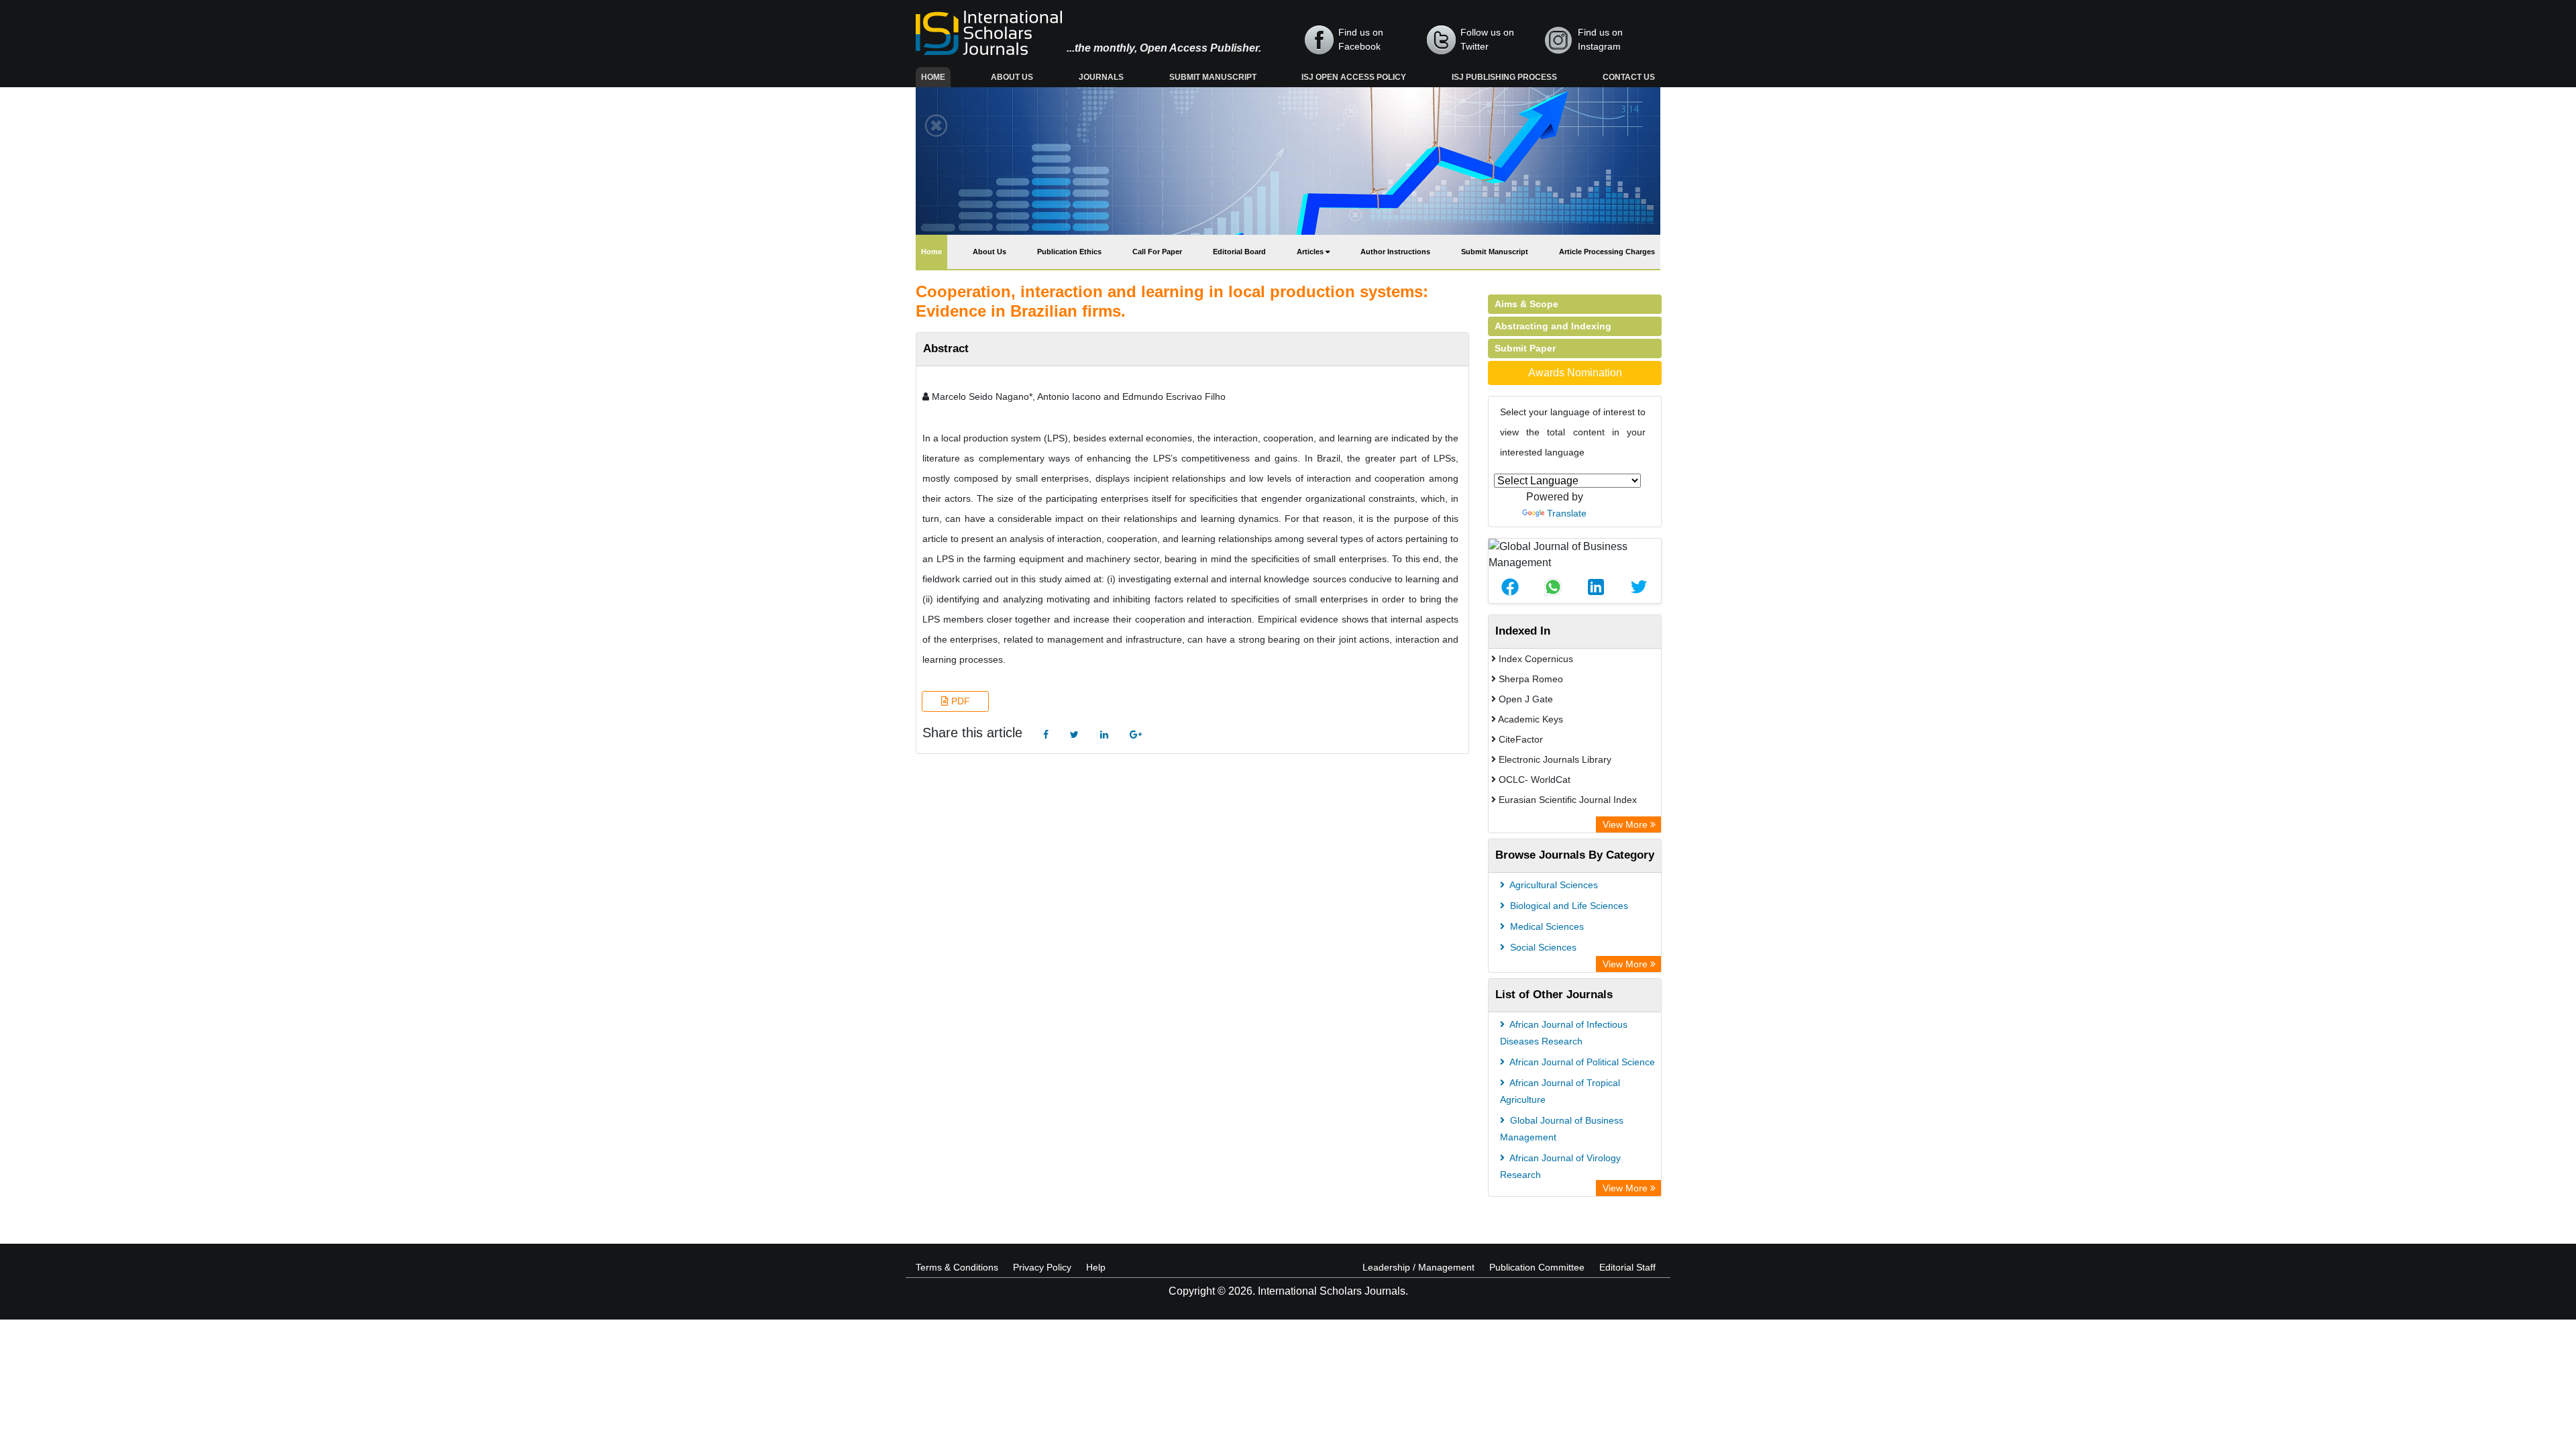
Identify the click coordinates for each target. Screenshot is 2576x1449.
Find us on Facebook (1361, 39)
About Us (1012, 77)
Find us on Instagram (1600, 39)
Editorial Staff (1627, 1267)
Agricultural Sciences (1553, 885)
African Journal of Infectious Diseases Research (1564, 1033)
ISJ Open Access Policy (1354, 77)
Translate (1567, 513)
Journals (1101, 77)
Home (936, 77)
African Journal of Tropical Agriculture (1560, 1091)
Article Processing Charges (1607, 252)
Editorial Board (1239, 252)
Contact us (1629, 77)
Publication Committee (1537, 1267)
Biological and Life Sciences (1568, 906)
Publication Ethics (1069, 252)
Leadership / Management (1418, 1267)
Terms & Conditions (957, 1267)
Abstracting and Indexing (1553, 326)
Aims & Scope (1526, 304)
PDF (959, 701)
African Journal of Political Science (1581, 1062)
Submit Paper (1525, 348)
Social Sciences (1542, 947)
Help (1096, 1267)
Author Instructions (1395, 252)
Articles (1311, 252)
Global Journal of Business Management (1562, 1129)
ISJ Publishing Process (1504, 77)
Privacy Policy (1042, 1267)
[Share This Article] (1510, 587)
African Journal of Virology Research (1560, 1166)
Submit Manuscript (1213, 77)
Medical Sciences (1546, 926)
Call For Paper (1157, 252)
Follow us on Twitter (1487, 39)
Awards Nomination (1575, 373)
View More (1626, 824)
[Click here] (1046, 735)
